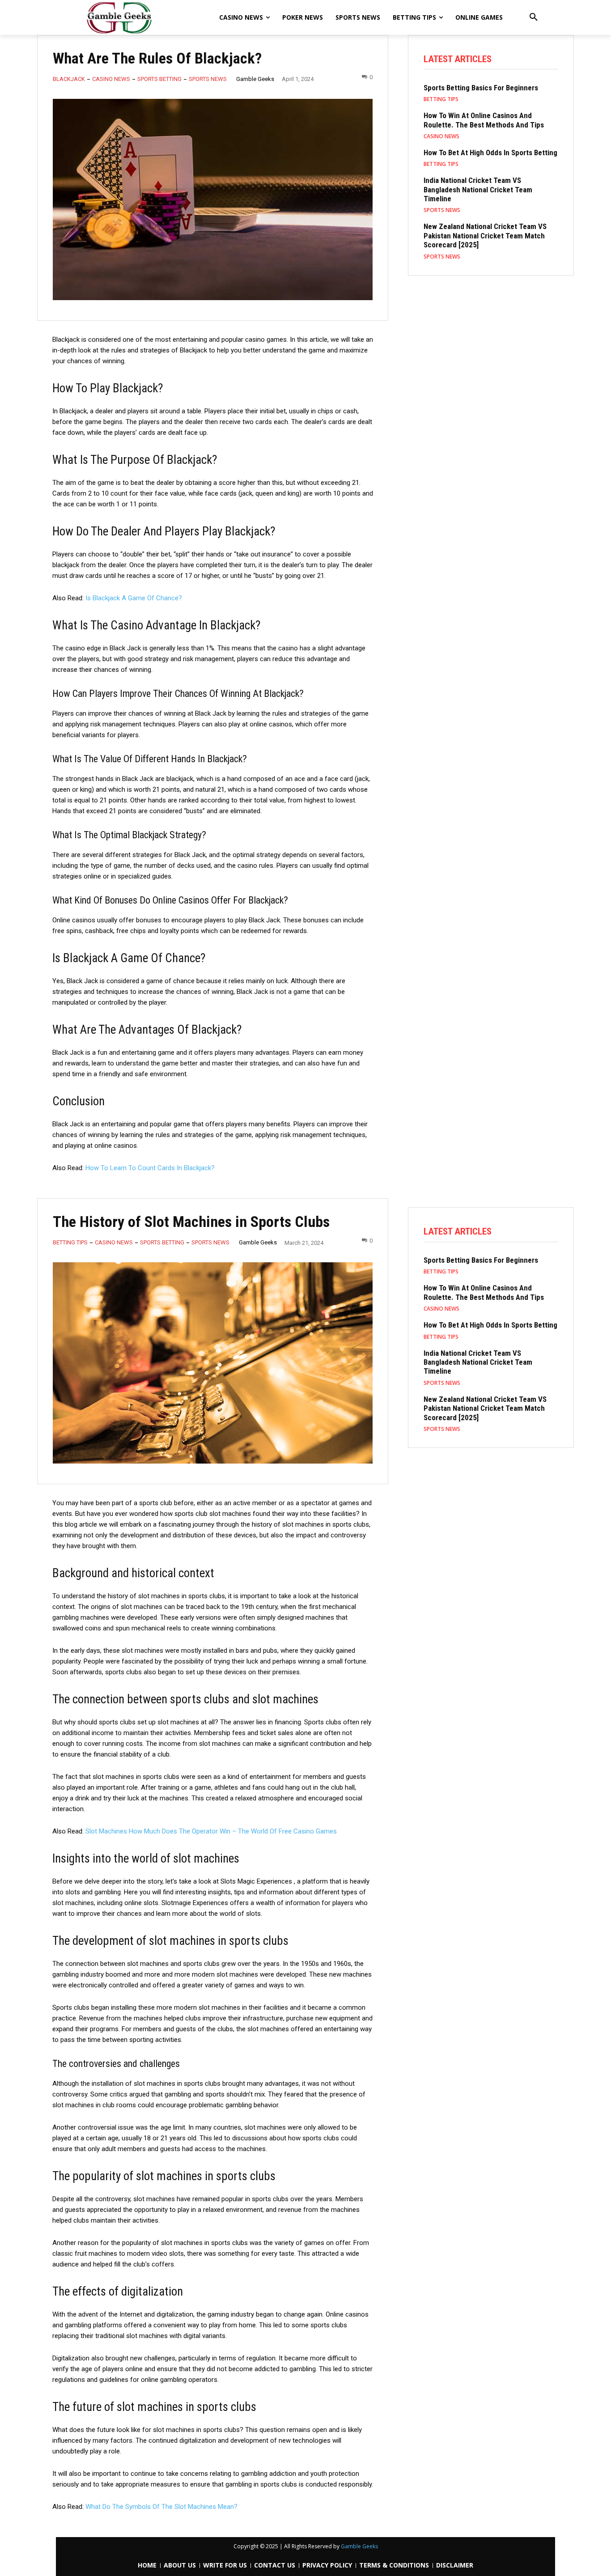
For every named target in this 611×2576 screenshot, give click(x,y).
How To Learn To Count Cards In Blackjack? (150, 1168)
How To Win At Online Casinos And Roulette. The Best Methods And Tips (484, 120)
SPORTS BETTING (159, 79)
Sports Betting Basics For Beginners (481, 88)
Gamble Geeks (255, 79)
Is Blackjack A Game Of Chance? (134, 598)
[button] (534, 17)
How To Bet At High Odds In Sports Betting (490, 153)
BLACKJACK (69, 79)
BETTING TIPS (441, 99)
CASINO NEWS (111, 79)
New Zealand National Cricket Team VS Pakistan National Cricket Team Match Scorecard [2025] (485, 236)
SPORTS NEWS (208, 79)
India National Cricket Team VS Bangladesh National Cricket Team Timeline (478, 189)
